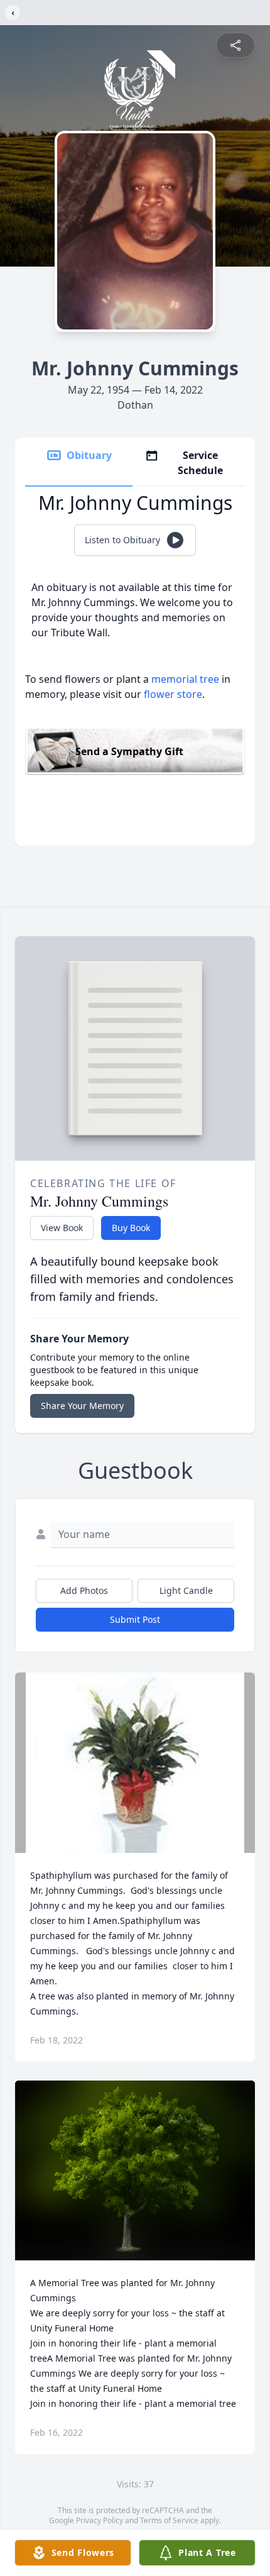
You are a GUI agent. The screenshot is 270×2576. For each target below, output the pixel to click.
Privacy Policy (100, 2520)
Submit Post (135, 1619)
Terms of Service (169, 2520)
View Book (62, 1228)
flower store (173, 694)
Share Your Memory (82, 1406)
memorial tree (185, 679)
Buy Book (131, 1228)
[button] (135, 1763)
